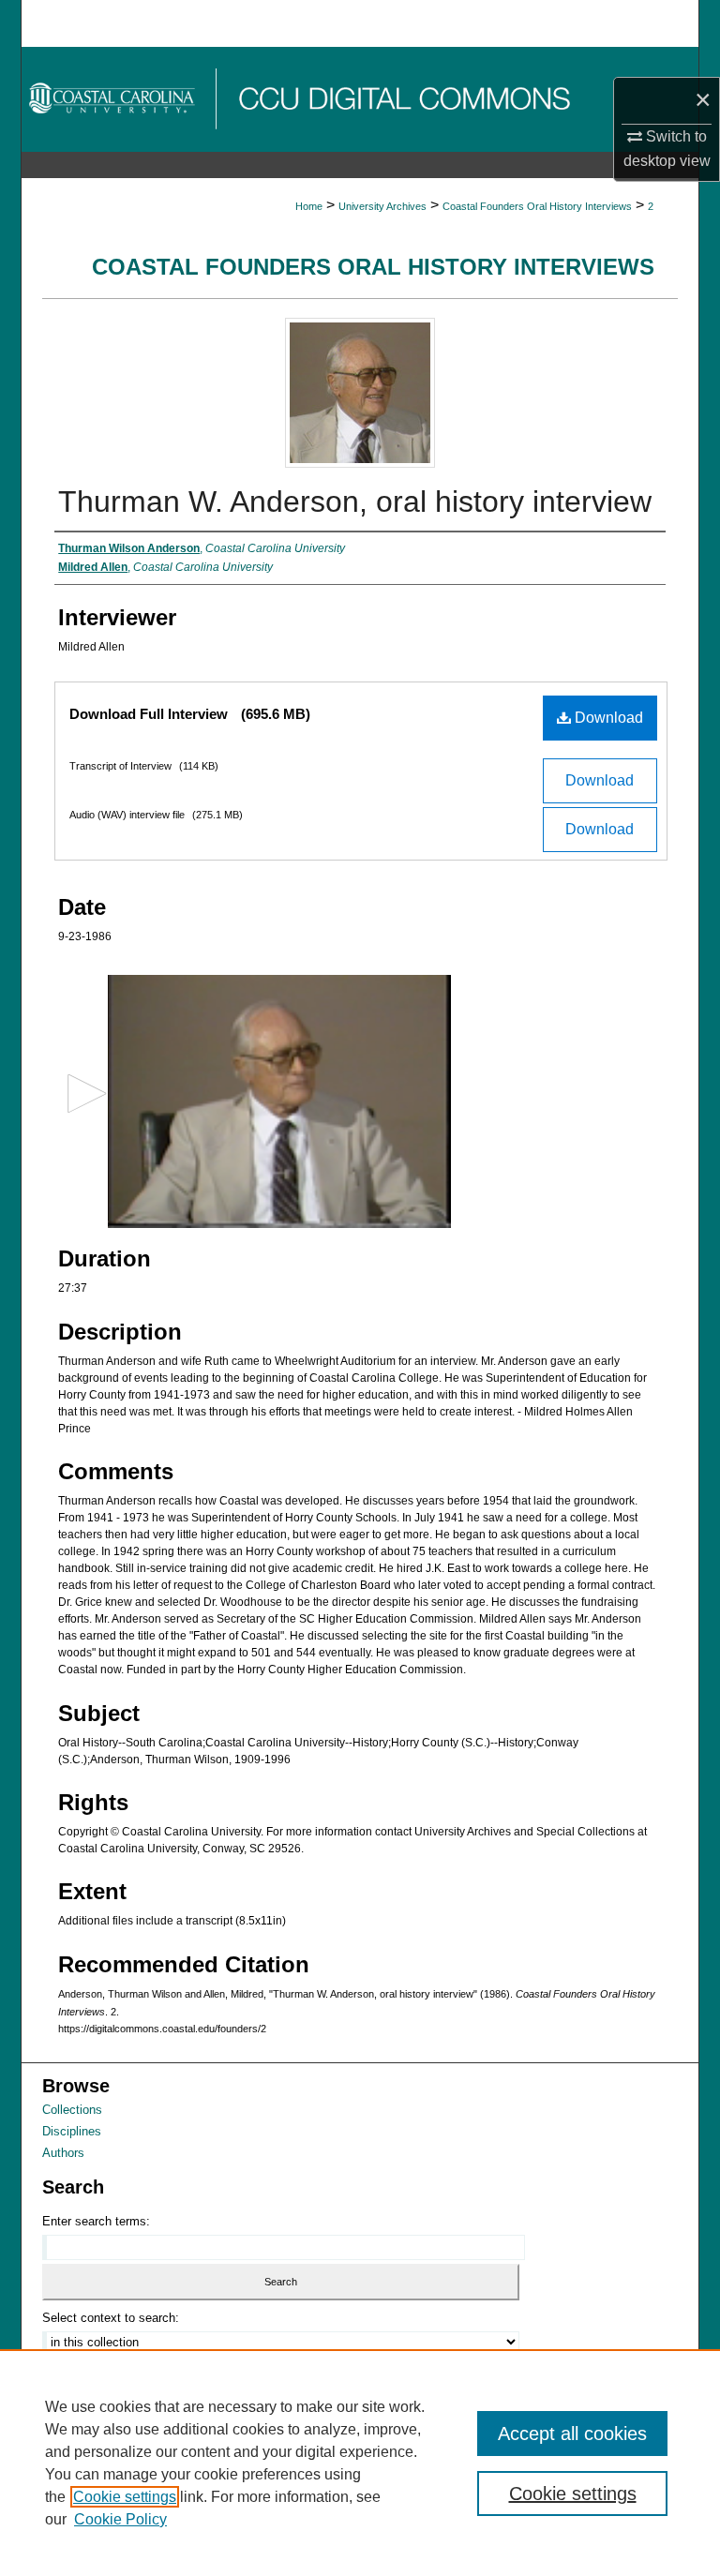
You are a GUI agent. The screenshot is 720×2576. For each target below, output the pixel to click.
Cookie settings (125, 2497)
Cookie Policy (120, 2519)
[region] (360, 2463)
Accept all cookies (572, 2434)
